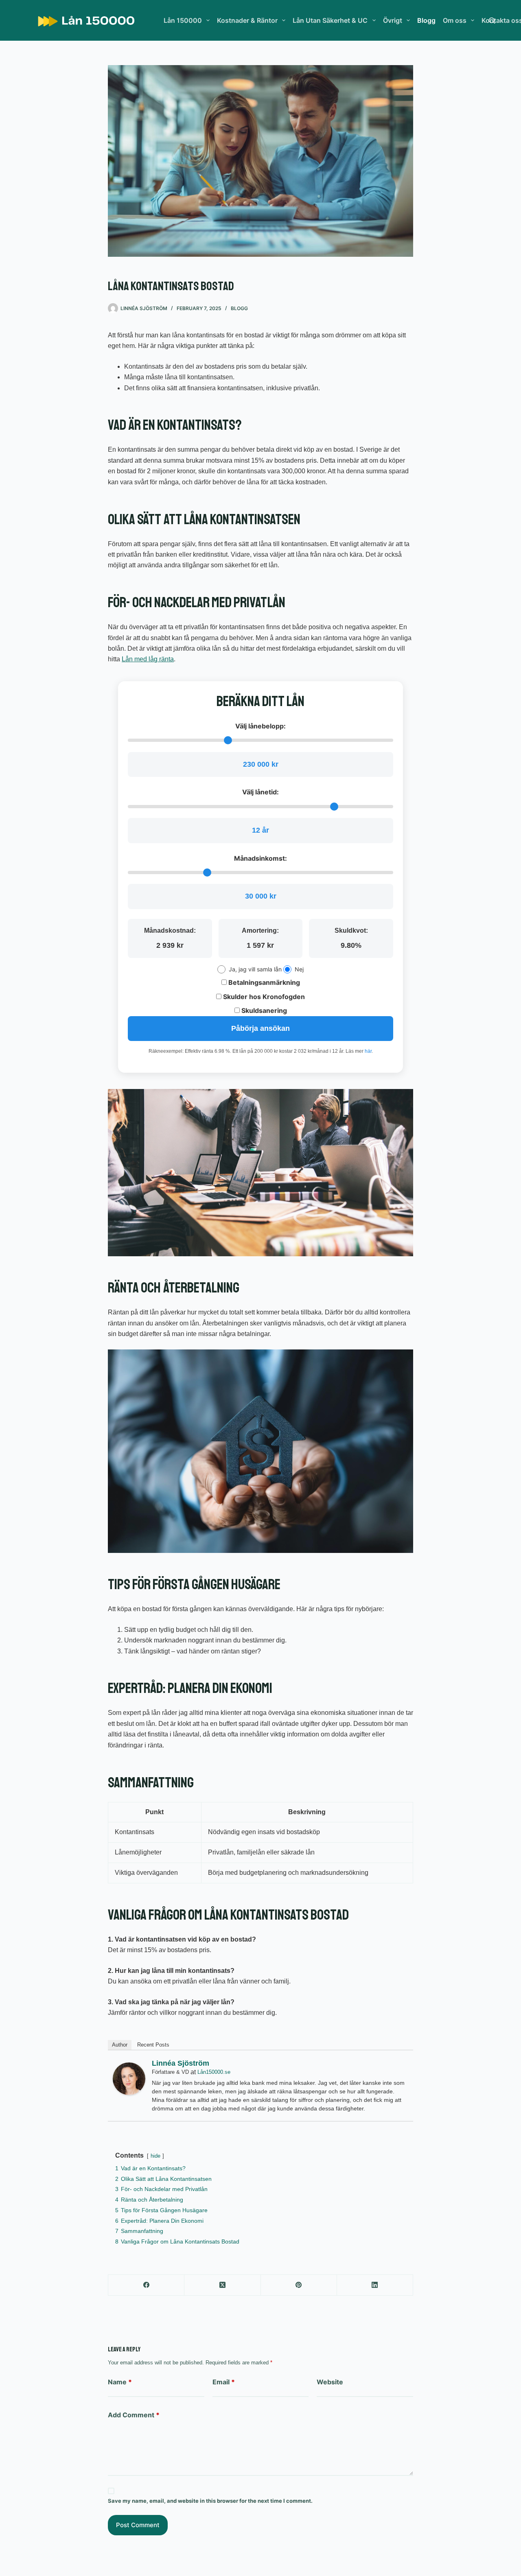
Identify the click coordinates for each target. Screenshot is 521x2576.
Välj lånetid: (260, 792)
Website (330, 2382)
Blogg (239, 308)
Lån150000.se (214, 2072)
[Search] (492, 21)
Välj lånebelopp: (260, 726)
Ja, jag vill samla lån (255, 969)
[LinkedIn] (375, 2285)
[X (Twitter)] (222, 2285)
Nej (299, 969)
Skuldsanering (263, 1010)
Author (120, 2045)
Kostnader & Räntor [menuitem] (247, 20)
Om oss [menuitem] (455, 20)
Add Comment (134, 2415)
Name (120, 2382)
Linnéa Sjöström (181, 2063)
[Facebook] (146, 2285)
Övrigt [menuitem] (393, 20)
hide (155, 2156)
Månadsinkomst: (260, 858)
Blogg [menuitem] (426, 20)
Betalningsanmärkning (263, 982)
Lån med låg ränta (148, 659)
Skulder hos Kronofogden (263, 997)
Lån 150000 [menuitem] (183, 20)
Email (224, 2382)
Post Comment (138, 2525)
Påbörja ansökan (260, 1028)
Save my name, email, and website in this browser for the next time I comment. (210, 2501)
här (368, 1051)
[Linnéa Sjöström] (129, 2079)
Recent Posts (153, 2045)
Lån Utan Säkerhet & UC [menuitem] (330, 20)
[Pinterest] (299, 2285)
